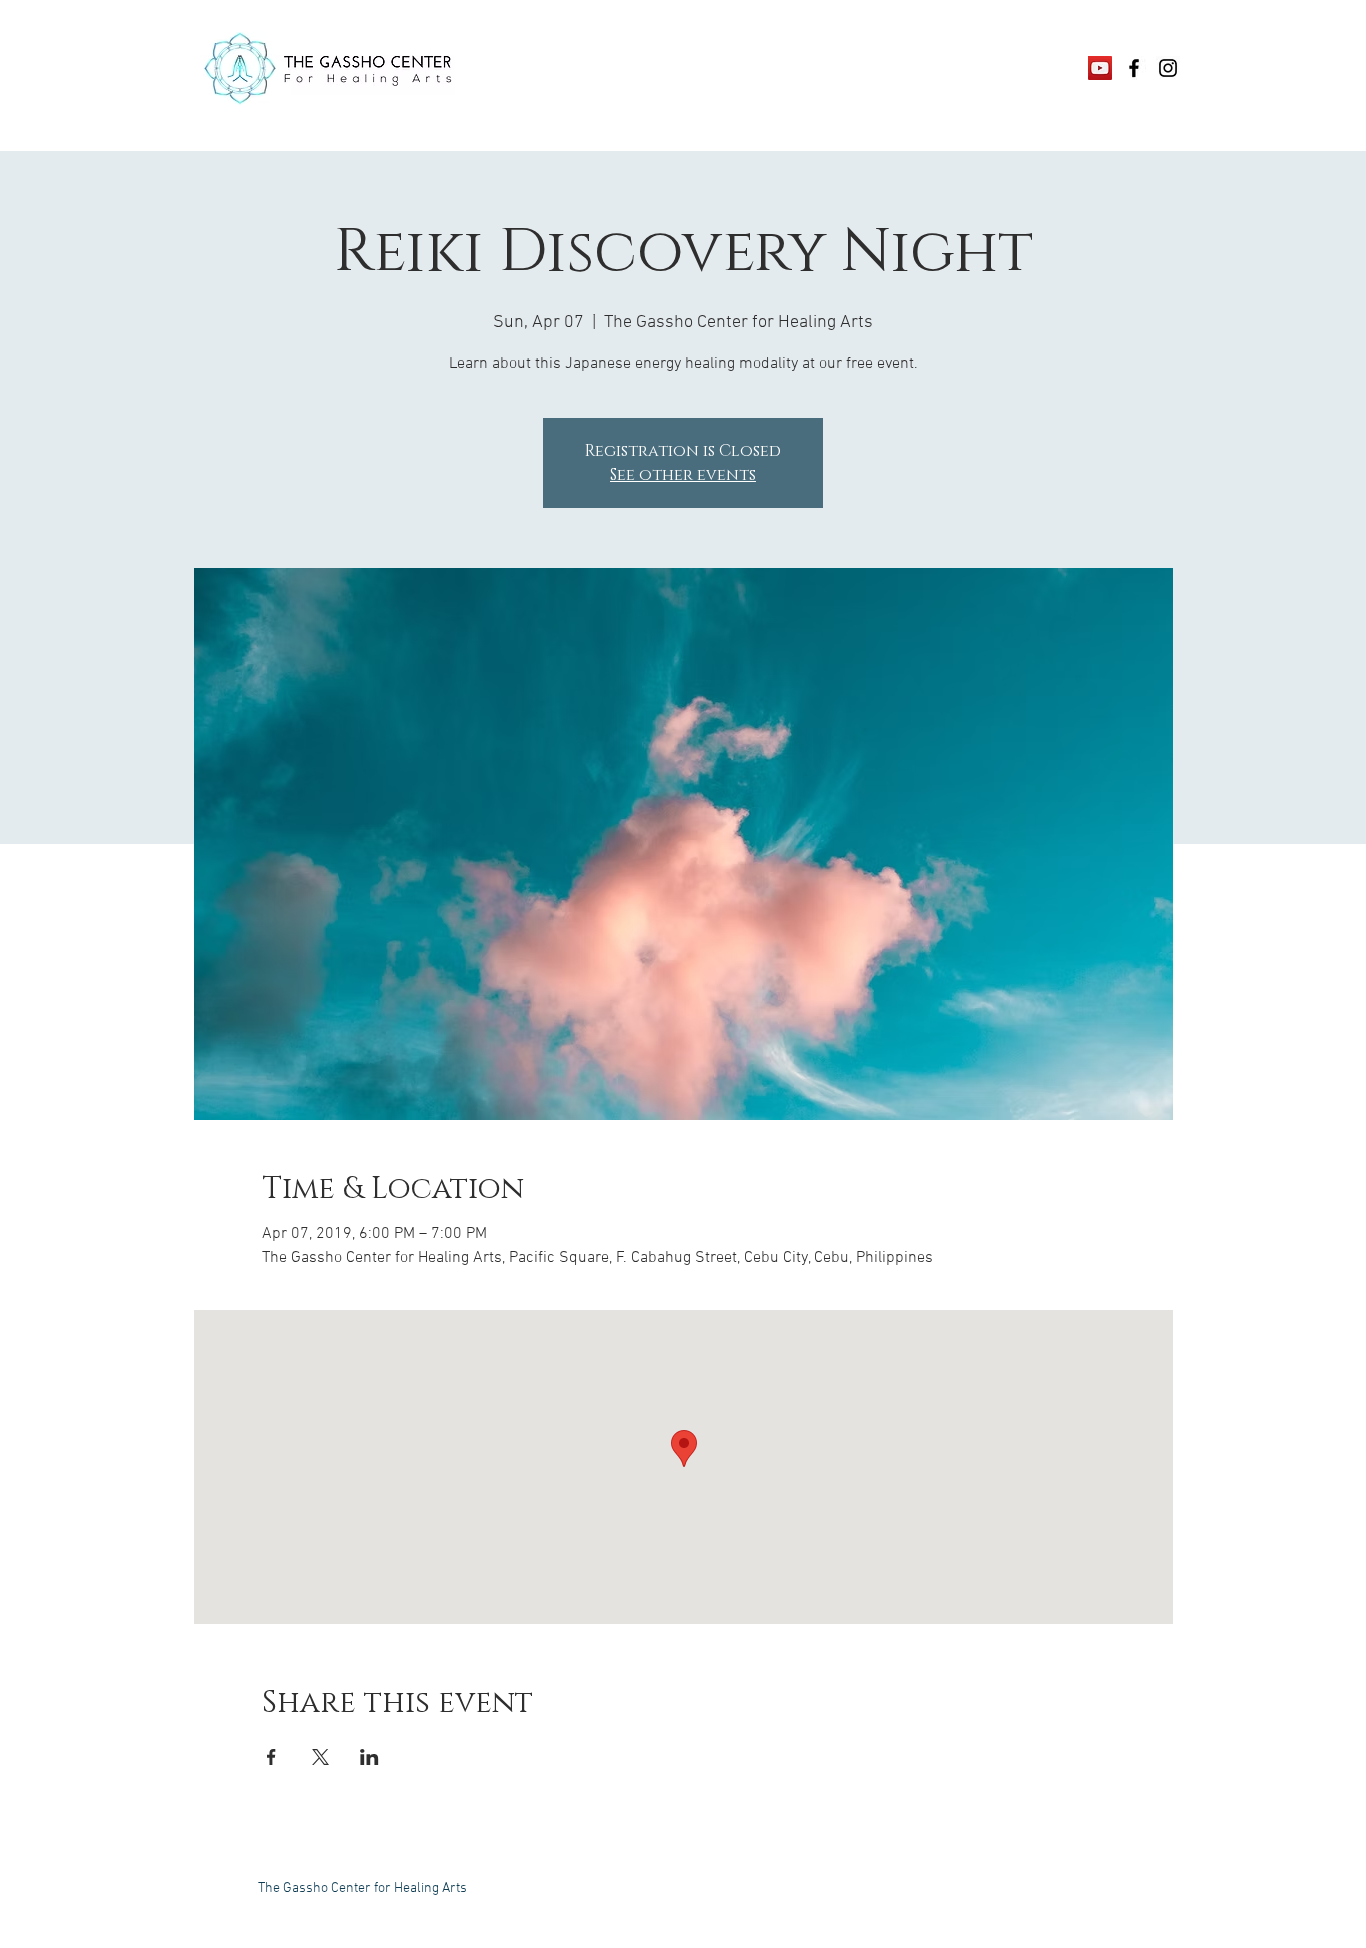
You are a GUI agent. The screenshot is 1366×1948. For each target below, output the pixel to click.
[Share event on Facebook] (271, 1757)
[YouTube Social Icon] (1100, 68)
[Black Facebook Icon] (1134, 68)
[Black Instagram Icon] (1168, 68)
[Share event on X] (320, 1757)
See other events (683, 475)
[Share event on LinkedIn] (369, 1757)
